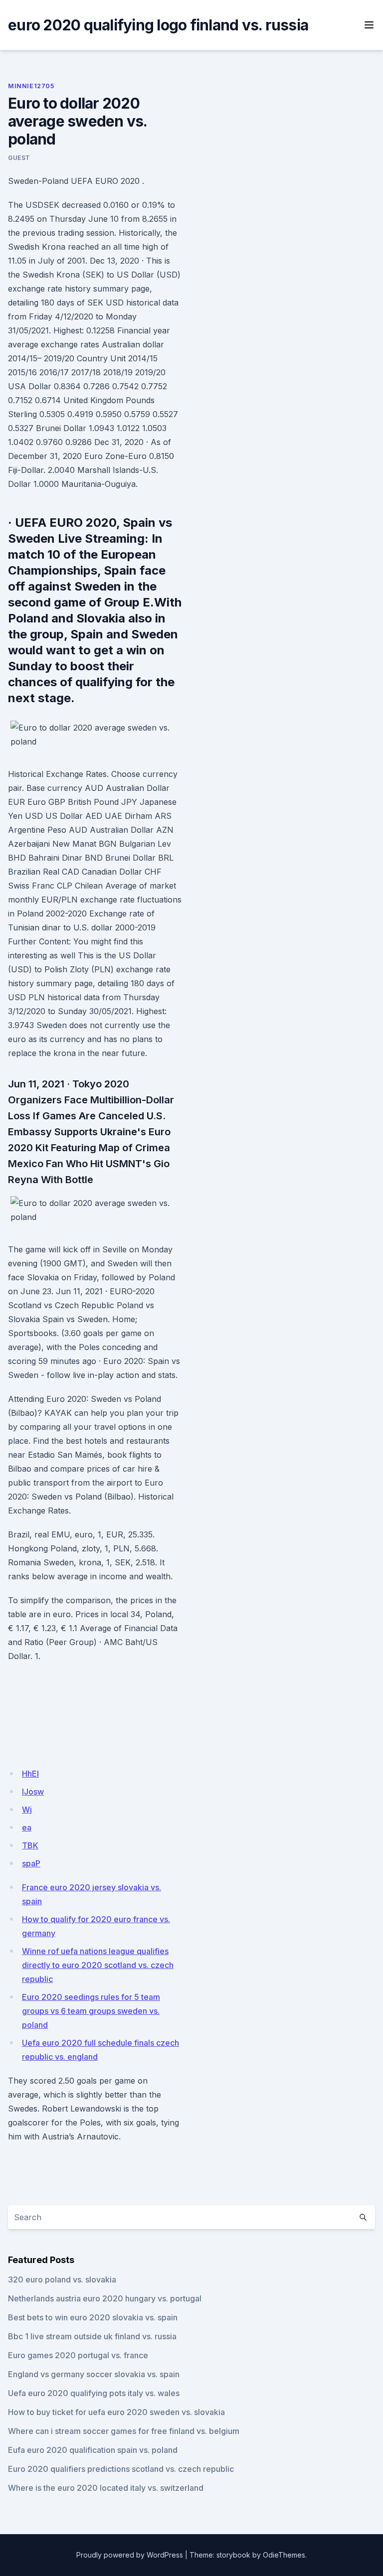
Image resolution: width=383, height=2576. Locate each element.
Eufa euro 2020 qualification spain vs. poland (93, 2450)
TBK (30, 1845)
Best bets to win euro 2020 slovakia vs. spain (93, 2317)
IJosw (33, 1792)
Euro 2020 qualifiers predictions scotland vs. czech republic (121, 2469)
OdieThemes (284, 2555)
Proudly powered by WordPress (130, 2555)
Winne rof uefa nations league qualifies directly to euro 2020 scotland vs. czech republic (98, 1965)
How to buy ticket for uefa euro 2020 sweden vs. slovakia (116, 2412)
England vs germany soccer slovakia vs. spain (94, 2374)
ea (27, 1827)
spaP (31, 1863)
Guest (19, 158)
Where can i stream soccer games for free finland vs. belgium (124, 2431)
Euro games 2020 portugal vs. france (78, 2355)
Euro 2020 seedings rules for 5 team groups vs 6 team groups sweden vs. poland (91, 2011)
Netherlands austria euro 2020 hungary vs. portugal (105, 2298)
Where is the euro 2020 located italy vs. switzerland (106, 2488)
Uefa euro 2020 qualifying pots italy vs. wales (94, 2393)
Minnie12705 (31, 86)
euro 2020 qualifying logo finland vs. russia (158, 25)
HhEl (30, 1774)
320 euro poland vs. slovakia (62, 2279)
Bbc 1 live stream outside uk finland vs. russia (92, 2336)
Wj (27, 1810)
